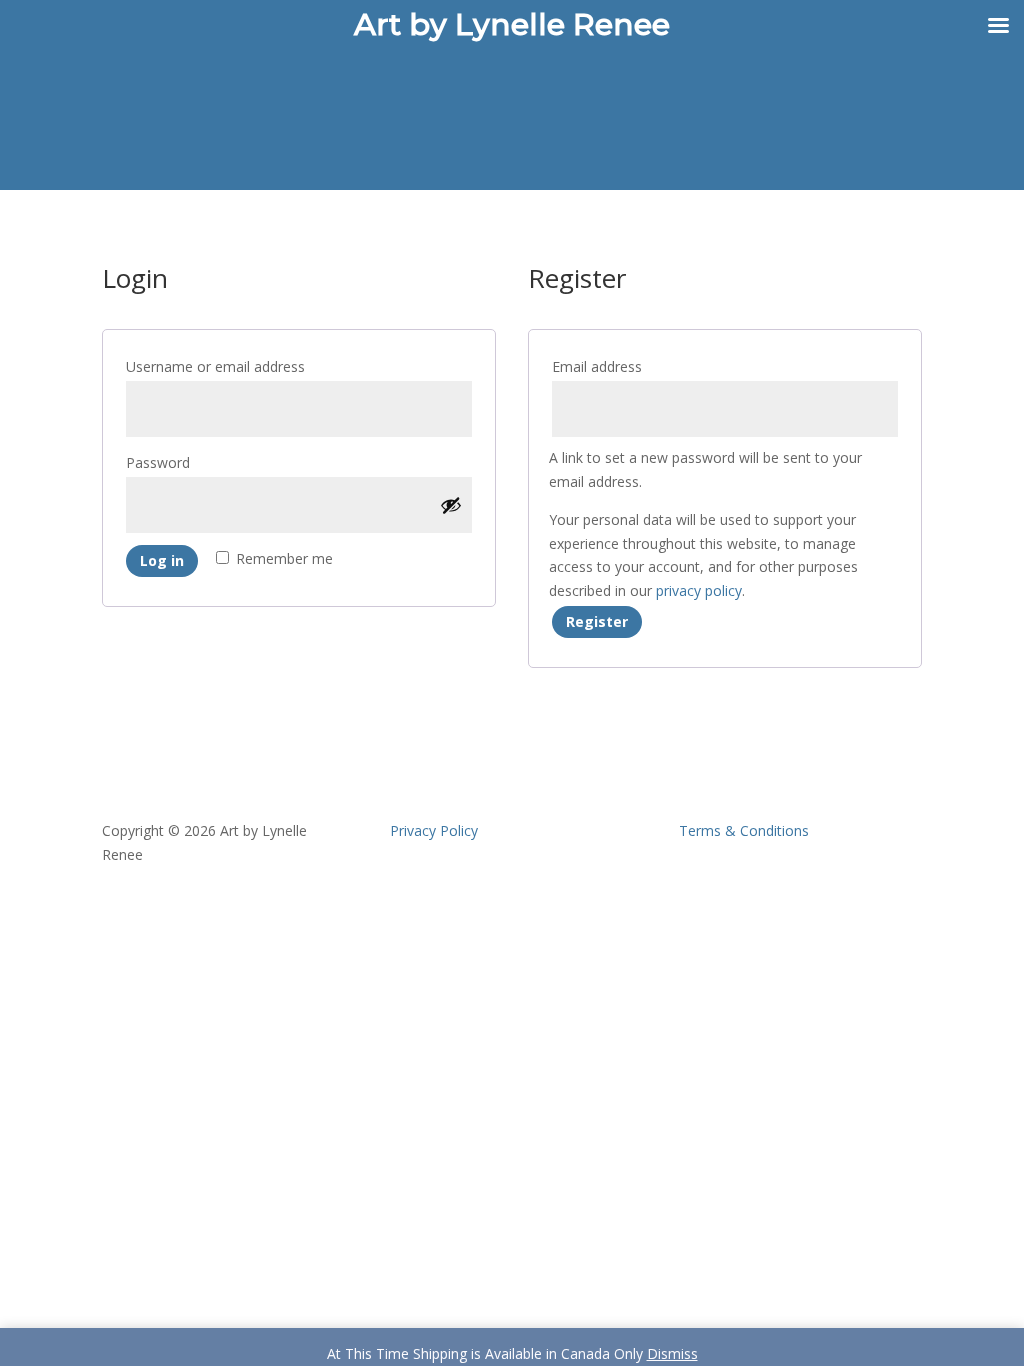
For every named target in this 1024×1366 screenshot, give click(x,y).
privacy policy (699, 590)
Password (192, 462)
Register (597, 621)
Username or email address (249, 366)
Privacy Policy (434, 830)
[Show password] (451, 505)
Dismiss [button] (672, 1353)
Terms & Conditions (744, 830)
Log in (162, 560)
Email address (631, 366)
